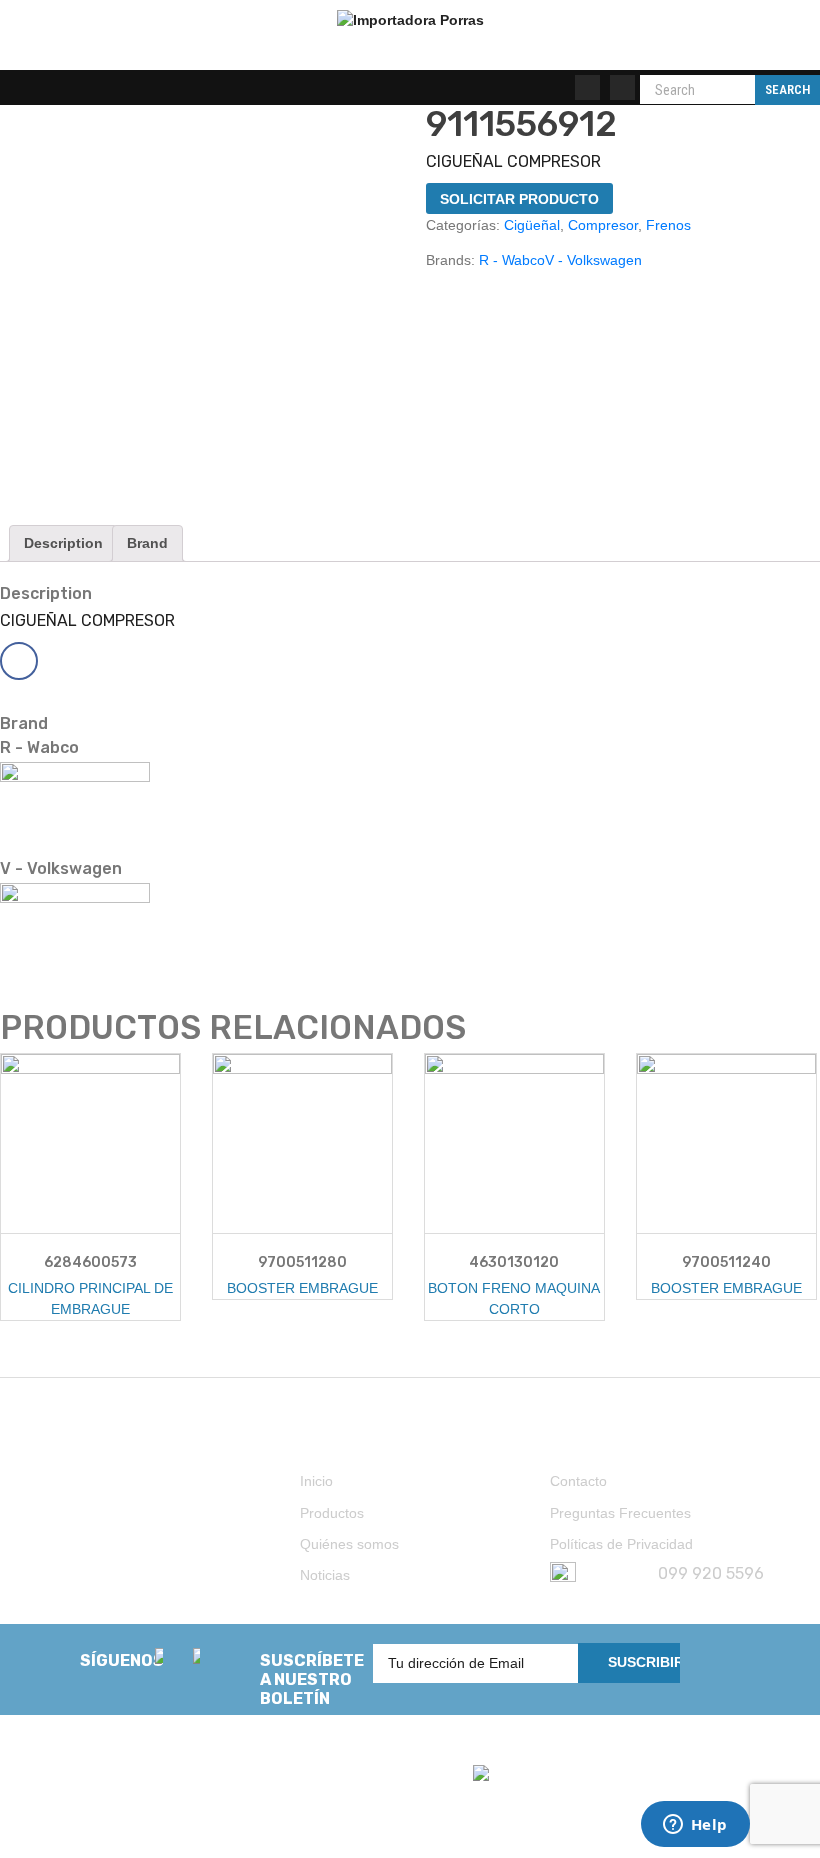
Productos (332, 1513)
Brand (147, 543)
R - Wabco (512, 260)
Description (63, 543)
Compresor (603, 225)
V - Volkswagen (593, 260)
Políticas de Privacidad (621, 1544)
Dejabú (97, 1820)
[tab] (63, 543)
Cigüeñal (532, 225)
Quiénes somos (349, 1544)
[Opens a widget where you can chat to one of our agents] (695, 1826)
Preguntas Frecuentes (620, 1513)
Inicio (316, 1481)
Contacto (578, 1481)
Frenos (668, 225)
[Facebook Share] (19, 661)
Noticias (325, 1575)
